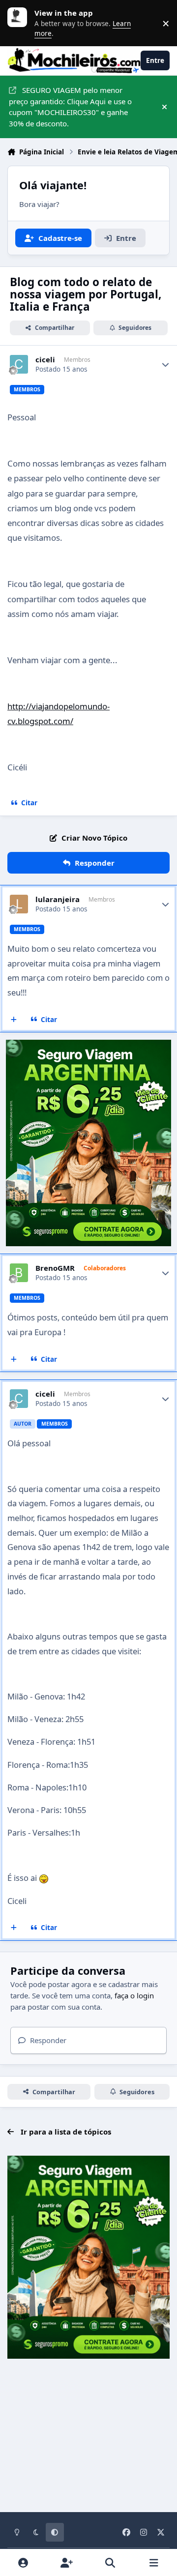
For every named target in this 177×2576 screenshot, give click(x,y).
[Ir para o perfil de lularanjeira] (19, 904)
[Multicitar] (14, 1020)
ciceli (45, 360)
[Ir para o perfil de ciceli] (19, 364)
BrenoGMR (55, 1268)
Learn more (20, 23)
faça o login (134, 1995)
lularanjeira (58, 899)
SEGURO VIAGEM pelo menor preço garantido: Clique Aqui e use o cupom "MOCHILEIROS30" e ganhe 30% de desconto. (70, 107)
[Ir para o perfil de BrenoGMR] (19, 1273)
